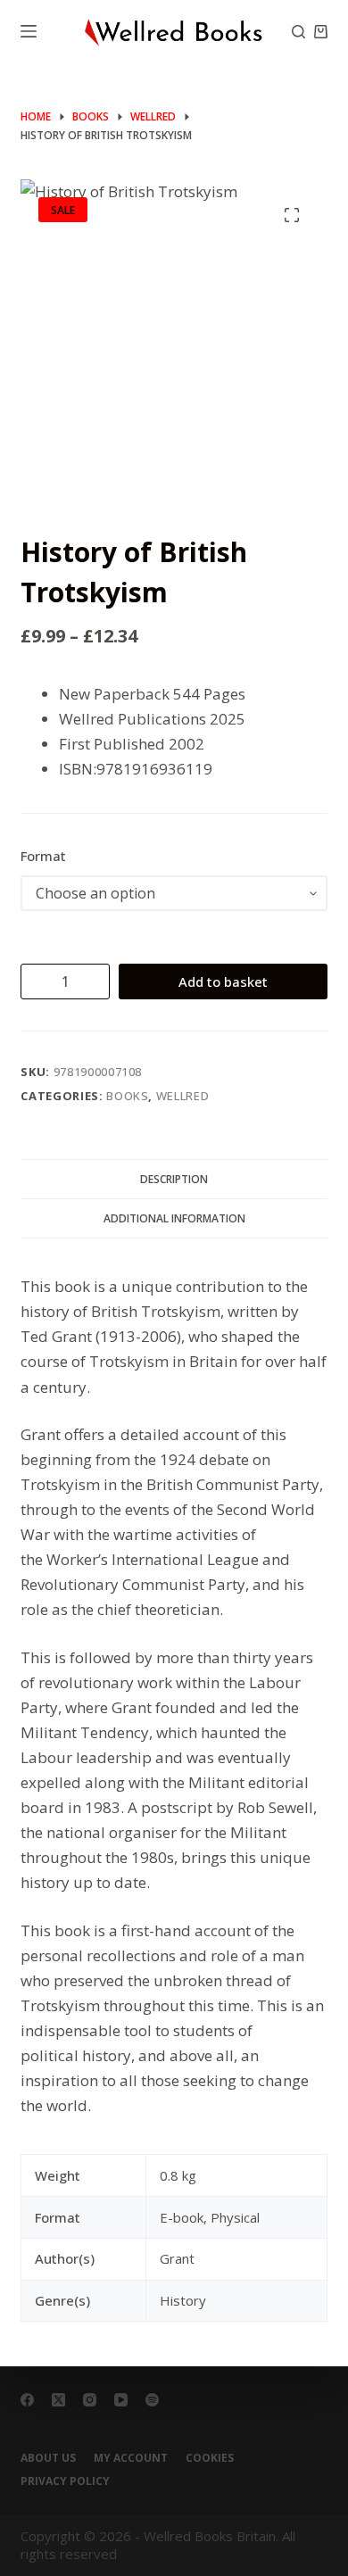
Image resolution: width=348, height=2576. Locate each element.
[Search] (298, 32)
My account (131, 2458)
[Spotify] (152, 2400)
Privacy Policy (65, 2481)
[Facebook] (27, 2400)
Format (43, 856)
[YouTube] (121, 2400)
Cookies (210, 2458)
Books (127, 1096)
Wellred (183, 1096)
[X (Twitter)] (58, 2400)
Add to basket (223, 982)
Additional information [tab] (174, 1218)
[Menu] (29, 31)
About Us (48, 2458)
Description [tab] (174, 1179)
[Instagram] (90, 2400)
